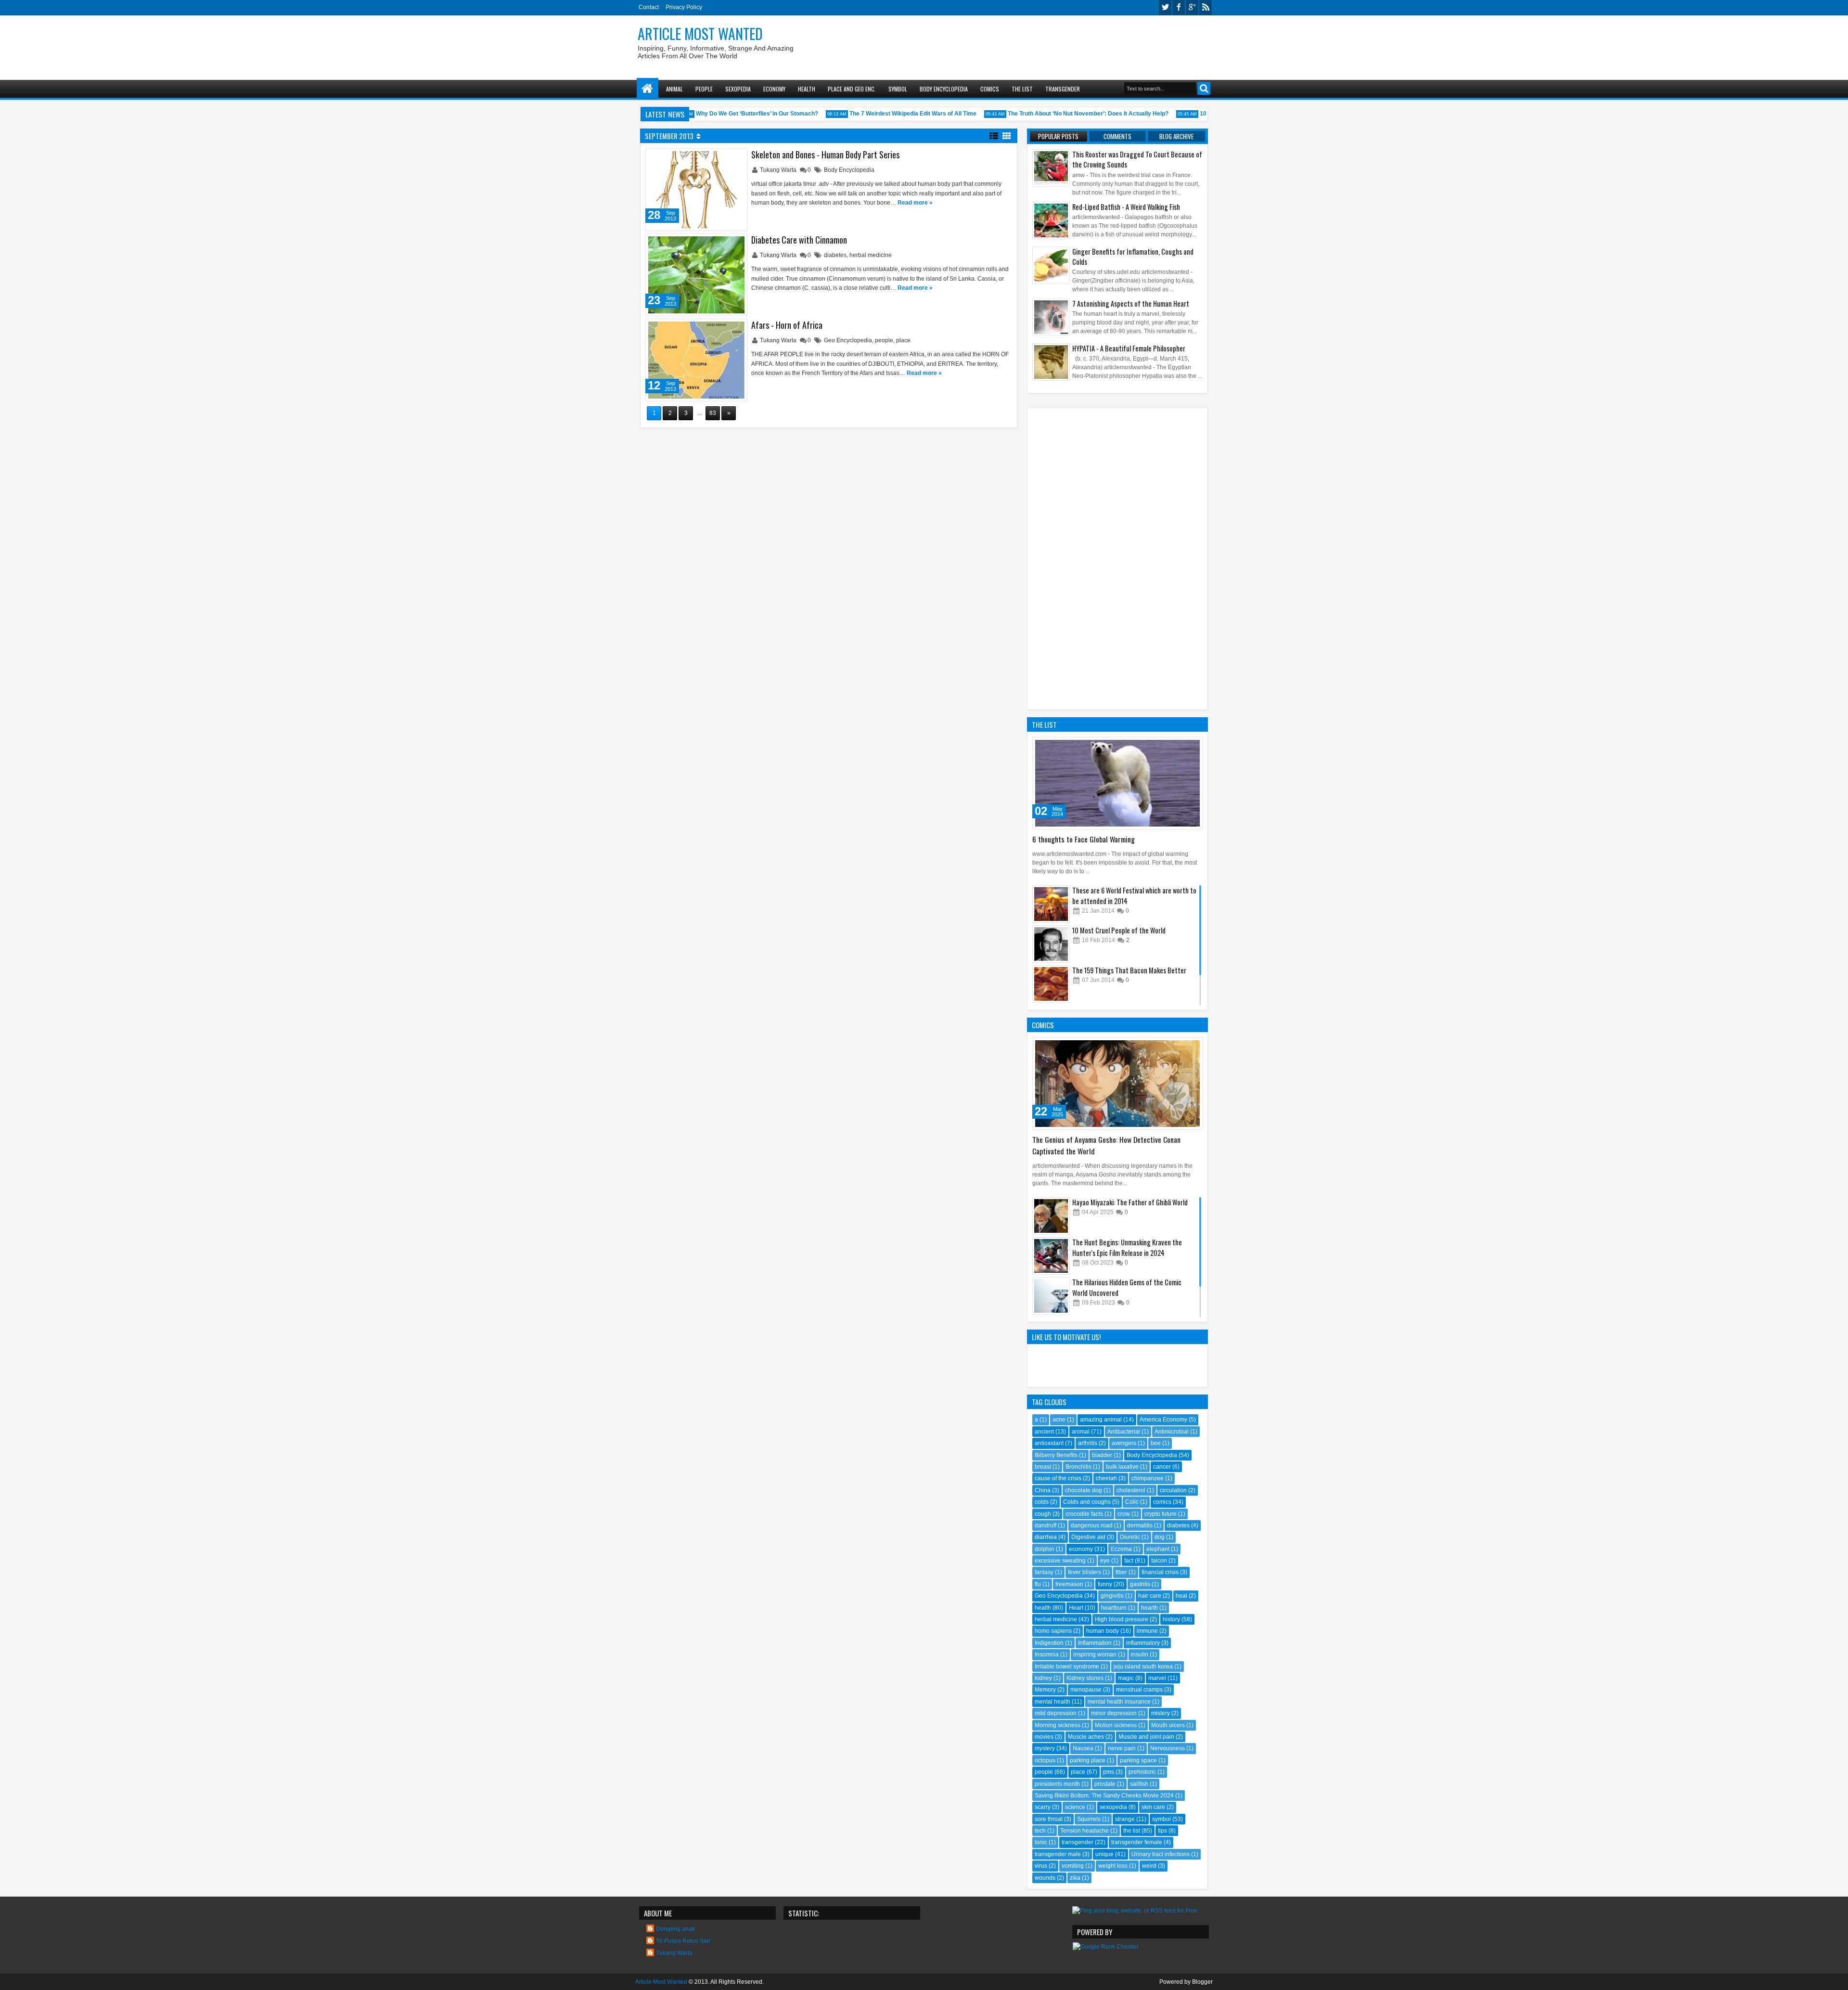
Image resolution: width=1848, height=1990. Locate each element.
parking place (1088, 1760)
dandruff (1046, 1525)
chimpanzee (1148, 1478)
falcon (1159, 1561)
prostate (1105, 1784)
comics (1162, 1502)
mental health (1052, 1702)
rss (1206, 7)
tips (1162, 1831)
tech (1040, 1831)
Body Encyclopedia (944, 89)
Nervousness (1168, 1748)
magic (1126, 1678)
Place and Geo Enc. (852, 89)
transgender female (1137, 1842)
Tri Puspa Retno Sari (683, 1941)
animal (1081, 1432)
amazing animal (1101, 1420)
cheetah (1106, 1478)
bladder (1102, 1455)
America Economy (1163, 1420)
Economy (774, 89)
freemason (1069, 1584)
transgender (1078, 1842)
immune (1147, 1631)
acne (1059, 1420)
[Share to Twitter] (726, 158)
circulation (1173, 1490)
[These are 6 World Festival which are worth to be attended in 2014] (1051, 904)
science (1075, 1807)
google (1192, 7)
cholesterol (1131, 1490)
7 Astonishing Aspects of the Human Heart (1131, 304)
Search (1204, 88)
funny (1105, 1584)
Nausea (1083, 1748)
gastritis (1140, 1584)
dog (1160, 1537)
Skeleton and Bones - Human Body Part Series (825, 155)
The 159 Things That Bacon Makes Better (1129, 970)
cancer (1162, 1467)
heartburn (1114, 1608)
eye (1105, 1561)
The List (1022, 89)
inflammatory (1143, 1643)
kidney (1043, 1678)
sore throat (1049, 1819)
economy (1081, 1549)
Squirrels (1089, 1819)
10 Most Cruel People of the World (1119, 930)
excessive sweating (1060, 1561)
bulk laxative (1122, 1467)
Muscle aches (1086, 1737)
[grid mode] (1007, 135)
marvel (1157, 1678)
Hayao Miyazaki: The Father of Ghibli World (1130, 1202)
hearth (1149, 1608)
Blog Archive (1176, 136)
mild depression (1056, 1713)
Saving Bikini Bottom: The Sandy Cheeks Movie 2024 (1104, 1796)
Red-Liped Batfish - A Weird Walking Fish (1126, 207)
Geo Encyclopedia (848, 340)
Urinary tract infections (1161, 1854)
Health (807, 89)
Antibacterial (1124, 1432)
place (903, 340)
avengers (1124, 1443)
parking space (1138, 1760)
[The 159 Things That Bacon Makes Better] (1051, 984)
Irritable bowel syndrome (1067, 1667)
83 (713, 413)
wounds (1045, 1878)
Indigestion (1049, 1643)
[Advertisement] (1038, 44)
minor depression (1114, 1713)
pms (1109, 1772)
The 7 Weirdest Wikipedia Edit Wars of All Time (884, 114)
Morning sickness (1058, 1725)
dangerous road (1092, 1525)
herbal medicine (871, 255)
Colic (1132, 1502)
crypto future (1161, 1514)
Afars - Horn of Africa (787, 325)
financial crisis (1160, 1572)
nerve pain (1122, 1748)
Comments (1117, 136)
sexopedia (1113, 1807)
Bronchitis (1078, 1467)
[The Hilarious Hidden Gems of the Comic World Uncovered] (1051, 1296)
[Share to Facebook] (715, 158)
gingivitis (1112, 1596)
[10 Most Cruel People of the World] (1051, 944)
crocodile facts (1084, 1514)
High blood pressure (1122, 1619)
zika (1075, 1878)
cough (1043, 1514)
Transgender (1063, 89)
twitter (1165, 7)
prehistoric (1142, 1772)
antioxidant (1049, 1443)
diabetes (835, 255)
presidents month (1057, 1784)
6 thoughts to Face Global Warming (1084, 839)
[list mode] (994, 135)
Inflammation (1095, 1643)
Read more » (915, 203)
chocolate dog (1084, 1490)
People (704, 89)
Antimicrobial (1172, 1432)
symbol (1161, 1819)
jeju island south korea (1143, 1667)
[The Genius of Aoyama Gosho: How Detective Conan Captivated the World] (1117, 1084)
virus (1041, 1866)
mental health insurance (1119, 1702)
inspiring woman (1095, 1654)
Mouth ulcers (1168, 1725)
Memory (1045, 1690)
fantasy (1044, 1572)
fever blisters (1084, 1572)
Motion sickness (1116, 1725)
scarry (1043, 1807)
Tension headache (1084, 1831)
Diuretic (1130, 1537)
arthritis (1088, 1443)
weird (1149, 1866)
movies (1044, 1737)
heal (1181, 1596)
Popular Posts (1058, 136)
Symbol (898, 89)
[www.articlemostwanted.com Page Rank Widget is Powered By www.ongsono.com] (1106, 1947)
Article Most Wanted (700, 33)
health (1043, 1608)
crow (1124, 1514)
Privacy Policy (684, 7)
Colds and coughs (1087, 1502)
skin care (1153, 1807)
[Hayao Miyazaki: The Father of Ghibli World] (1051, 1216)
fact (1129, 1561)
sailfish (1139, 1784)
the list (1132, 1831)
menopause (1086, 1690)
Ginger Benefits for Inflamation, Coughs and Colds (1133, 257)
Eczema (1121, 1549)
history (1171, 1619)
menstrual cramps (1139, 1690)
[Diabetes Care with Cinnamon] (696, 275)
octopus (1045, 1760)
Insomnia (1047, 1654)
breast (1043, 1467)
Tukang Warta (779, 170)
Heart (1076, 1608)
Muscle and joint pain (1146, 1737)
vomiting (1073, 1866)
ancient (1044, 1432)
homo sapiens (1053, 1631)
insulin (1140, 1654)
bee (1156, 1443)
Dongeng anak (675, 1929)
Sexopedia (738, 89)
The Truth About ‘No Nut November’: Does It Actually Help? (1059, 114)
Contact (649, 7)
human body (1103, 1631)
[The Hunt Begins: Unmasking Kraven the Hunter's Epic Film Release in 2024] (1051, 1256)
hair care (1150, 1596)
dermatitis (1140, 1525)
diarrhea (1046, 1537)
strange (1125, 1819)
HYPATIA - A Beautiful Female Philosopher (1129, 348)
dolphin (1045, 1549)
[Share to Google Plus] (736, 158)
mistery (1161, 1713)
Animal (674, 89)
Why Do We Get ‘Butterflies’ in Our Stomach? (728, 114)
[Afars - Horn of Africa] (696, 360)
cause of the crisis (1058, 1478)
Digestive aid (1088, 1537)
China (1043, 1490)
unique (1104, 1854)
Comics (990, 89)
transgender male (1058, 1854)
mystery (1045, 1748)
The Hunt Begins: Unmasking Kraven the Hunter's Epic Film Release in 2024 (1127, 1247)
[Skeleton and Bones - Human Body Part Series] (696, 190)
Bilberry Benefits (1056, 1455)
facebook (1179, 7)
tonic (1041, 1842)
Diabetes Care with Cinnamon (799, 240)
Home (648, 89)
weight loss (1113, 1866)
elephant (1158, 1549)
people (884, 340)
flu (1038, 1584)
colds (1042, 1502)
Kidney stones (1085, 1678)
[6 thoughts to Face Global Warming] (1117, 783)
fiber (1121, 1572)
